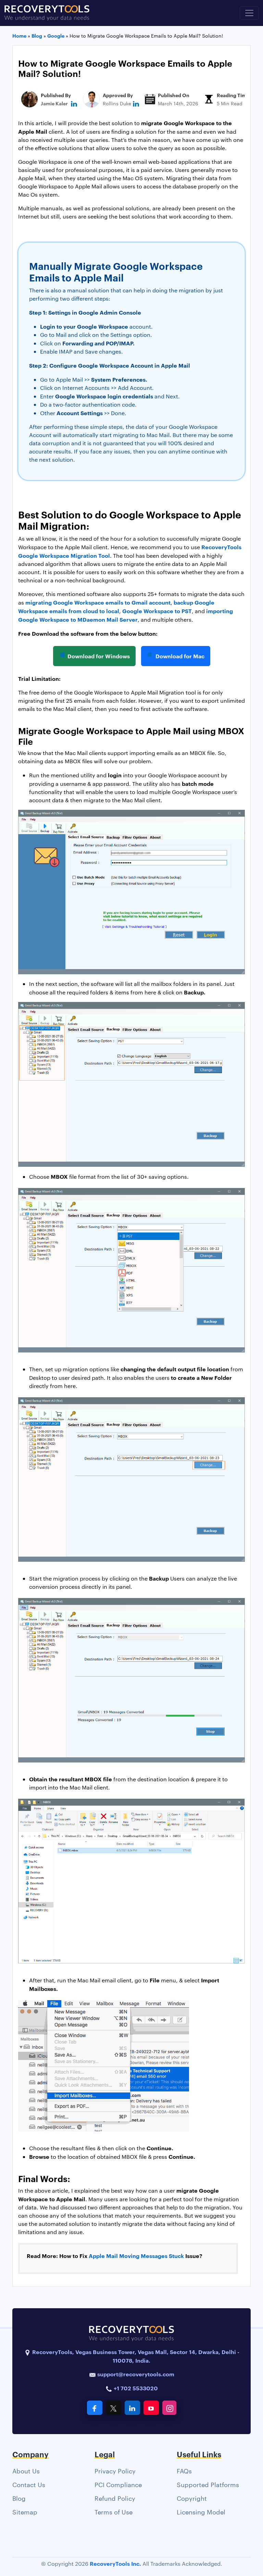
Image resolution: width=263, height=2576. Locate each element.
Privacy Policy (115, 2471)
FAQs (184, 2471)
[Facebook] (95, 2408)
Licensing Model (201, 2512)
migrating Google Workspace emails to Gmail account (98, 602)
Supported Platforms (208, 2484)
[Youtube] (151, 2408)
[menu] (249, 13)
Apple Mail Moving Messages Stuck (136, 2256)
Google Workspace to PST (157, 611)
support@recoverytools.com (136, 2374)
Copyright (192, 2498)
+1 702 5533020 (135, 2388)
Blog (19, 2498)
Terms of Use (114, 2512)
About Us (26, 2471)
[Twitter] (114, 2408)
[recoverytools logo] (47, 13)
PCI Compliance (118, 2484)
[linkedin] (74, 103)
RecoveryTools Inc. (115, 2563)
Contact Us (29, 2484)
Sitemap (25, 2512)
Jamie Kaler (54, 103)
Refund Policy (115, 2498)
